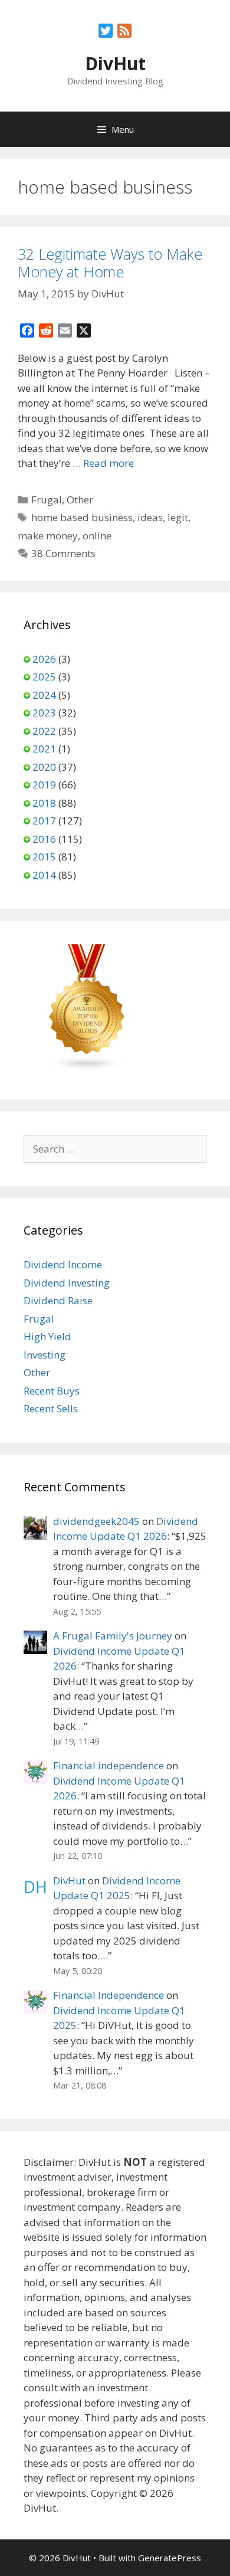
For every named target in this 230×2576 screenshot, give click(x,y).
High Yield (47, 1336)
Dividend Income (63, 1264)
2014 (44, 875)
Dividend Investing (67, 1283)
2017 (44, 821)
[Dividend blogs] (87, 1068)
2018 (44, 803)
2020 (44, 767)
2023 (44, 713)
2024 (44, 695)
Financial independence (109, 1765)
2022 (44, 731)
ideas (150, 517)
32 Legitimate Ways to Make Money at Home (110, 263)
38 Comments (63, 553)
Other (80, 500)
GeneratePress (170, 2558)
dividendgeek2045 (96, 1521)
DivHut (115, 63)
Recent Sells (51, 1408)
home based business (82, 517)
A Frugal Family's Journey (113, 1636)
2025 (44, 677)
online (97, 536)
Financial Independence (109, 1995)
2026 (44, 659)
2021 (44, 749)
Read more (109, 463)
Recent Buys (52, 1391)
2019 (44, 785)
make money (48, 536)
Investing (45, 1355)
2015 (44, 857)
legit (178, 517)
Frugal (47, 500)
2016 (44, 839)
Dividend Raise (58, 1300)
